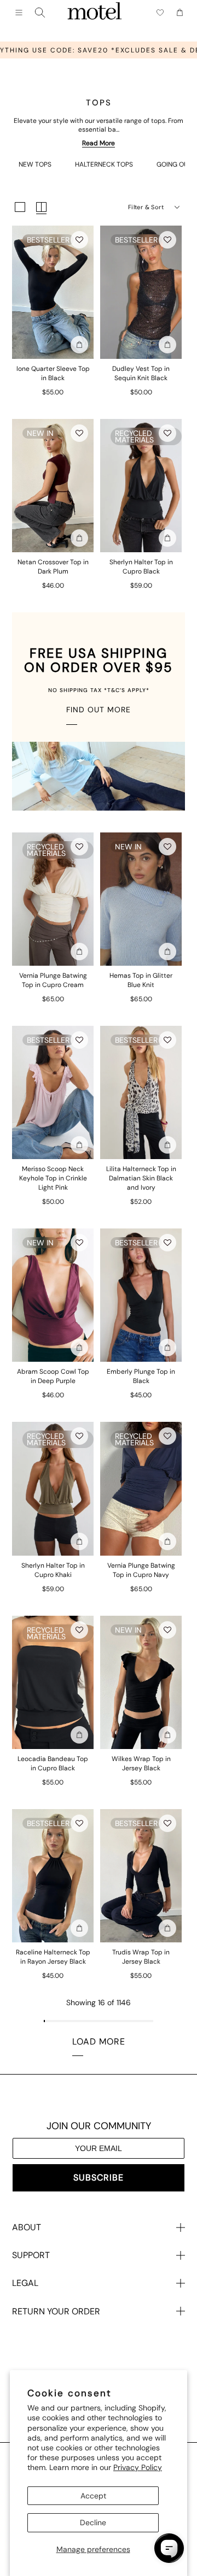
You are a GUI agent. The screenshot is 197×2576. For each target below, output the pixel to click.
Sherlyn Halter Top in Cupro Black (141, 567)
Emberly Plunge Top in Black (141, 1376)
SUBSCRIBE (99, 2178)
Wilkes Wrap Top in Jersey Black (141, 1763)
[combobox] (40, 13)
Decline (93, 2522)
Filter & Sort (146, 207)
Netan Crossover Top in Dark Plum (53, 567)
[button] (79, 240)
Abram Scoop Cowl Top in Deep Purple (53, 1376)
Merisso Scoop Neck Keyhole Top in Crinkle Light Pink (53, 1178)
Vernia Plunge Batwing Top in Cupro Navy (141, 1570)
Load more (99, 2042)
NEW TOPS (35, 164)
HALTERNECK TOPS (104, 164)
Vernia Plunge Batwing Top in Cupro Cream (53, 980)
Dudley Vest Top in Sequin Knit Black (141, 373)
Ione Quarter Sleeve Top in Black (53, 373)
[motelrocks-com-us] (95, 13)
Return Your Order (56, 2311)
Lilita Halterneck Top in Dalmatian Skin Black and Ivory (141, 1178)
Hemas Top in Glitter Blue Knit (141, 980)
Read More (99, 143)
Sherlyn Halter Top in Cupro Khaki (53, 1570)
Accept (93, 2496)
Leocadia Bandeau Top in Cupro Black (53, 1763)
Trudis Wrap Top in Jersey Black (141, 1957)
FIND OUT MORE (99, 710)
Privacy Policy (138, 2467)
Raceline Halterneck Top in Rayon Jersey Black (53, 1957)
